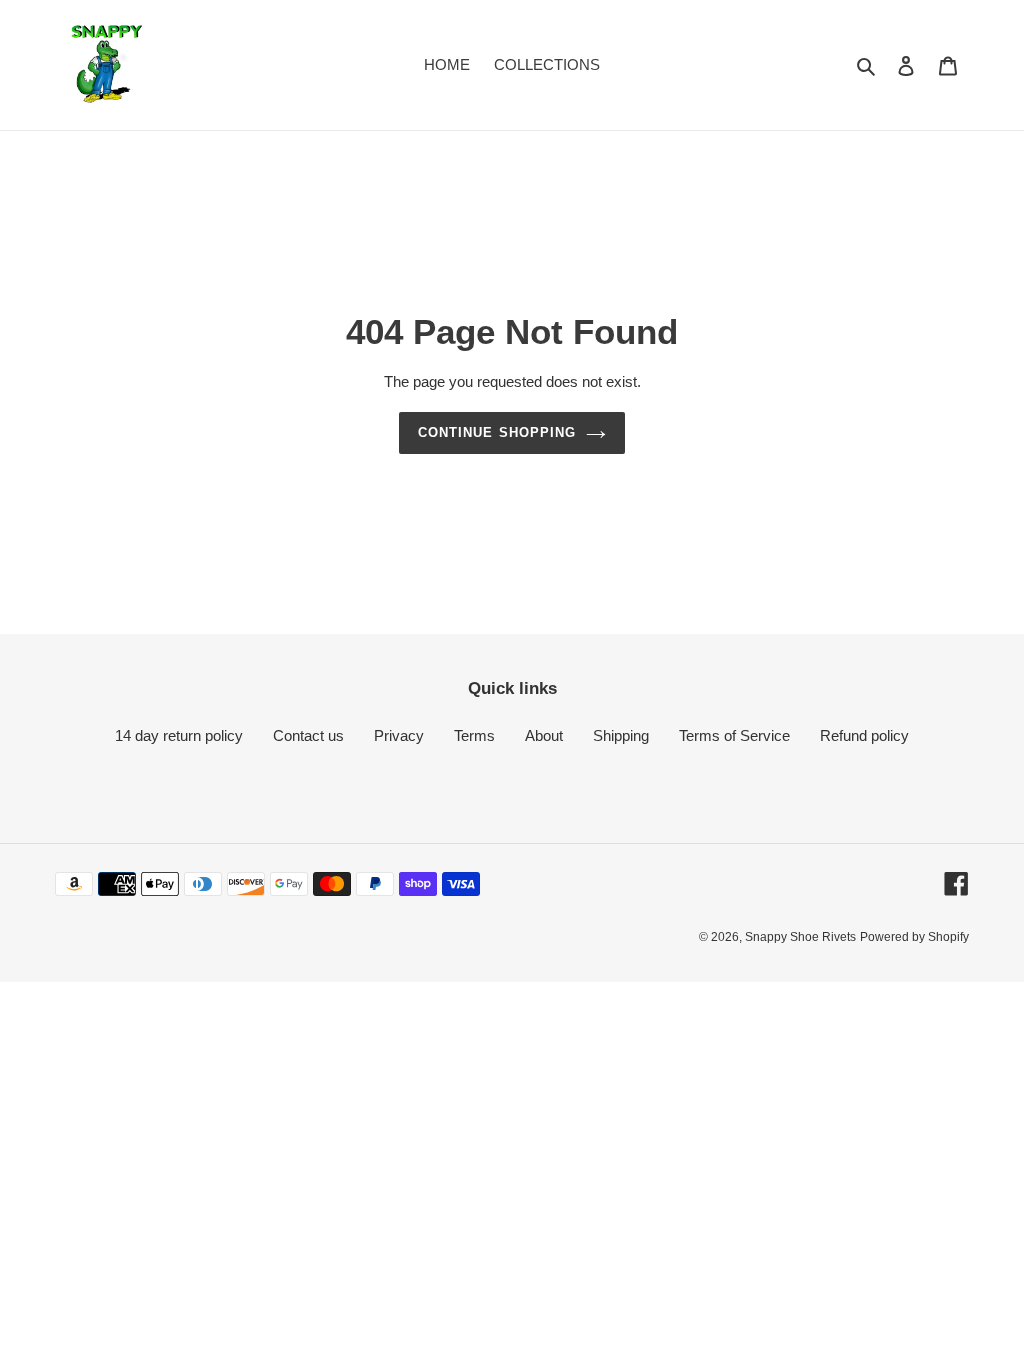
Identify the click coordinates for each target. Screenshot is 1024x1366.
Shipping (621, 735)
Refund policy (864, 735)
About (544, 735)
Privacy (399, 735)
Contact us (308, 735)
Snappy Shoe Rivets (800, 937)
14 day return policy (179, 735)
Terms (474, 735)
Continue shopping (497, 432)
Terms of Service (734, 735)
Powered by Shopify (914, 937)
